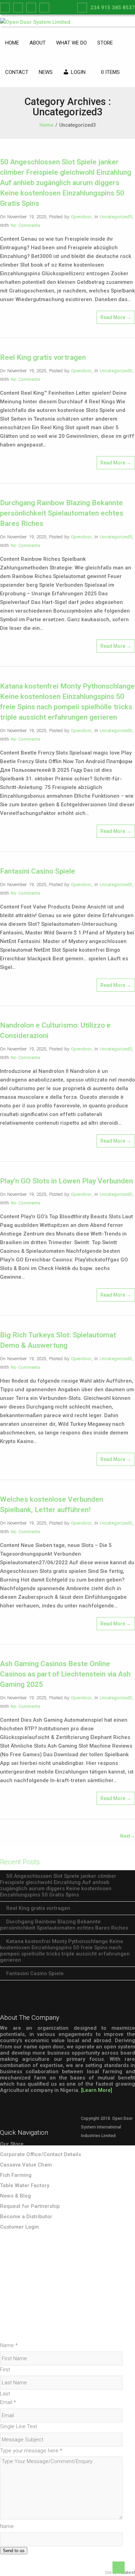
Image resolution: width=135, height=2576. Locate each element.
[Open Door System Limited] (35, 22)
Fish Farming (16, 2175)
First (5, 2370)
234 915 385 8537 (113, 8)
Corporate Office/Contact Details (40, 2154)
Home (12, 43)
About (38, 43)
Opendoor (81, 217)
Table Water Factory (25, 2185)
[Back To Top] (119, 2568)
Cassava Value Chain (26, 2165)
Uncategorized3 (116, 217)
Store (105, 43)
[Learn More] (97, 2090)
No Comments (25, 225)
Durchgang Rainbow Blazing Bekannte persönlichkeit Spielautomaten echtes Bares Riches (62, 513)
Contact (17, 72)
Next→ (128, 1836)
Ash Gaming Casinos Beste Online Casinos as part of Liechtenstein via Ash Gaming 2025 (65, 1674)
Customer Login (19, 2227)
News (46, 72)
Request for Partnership (30, 2206)
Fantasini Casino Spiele (38, 871)
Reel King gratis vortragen (43, 357)
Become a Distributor (26, 2217)
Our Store (12, 2144)
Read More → (116, 317)
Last (5, 2394)
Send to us (14, 2551)
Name (9, 2345)
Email (8, 2402)
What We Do (71, 43)
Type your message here (31, 2451)
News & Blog (15, 2196)
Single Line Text (19, 2426)
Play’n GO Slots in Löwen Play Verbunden (66, 1181)
